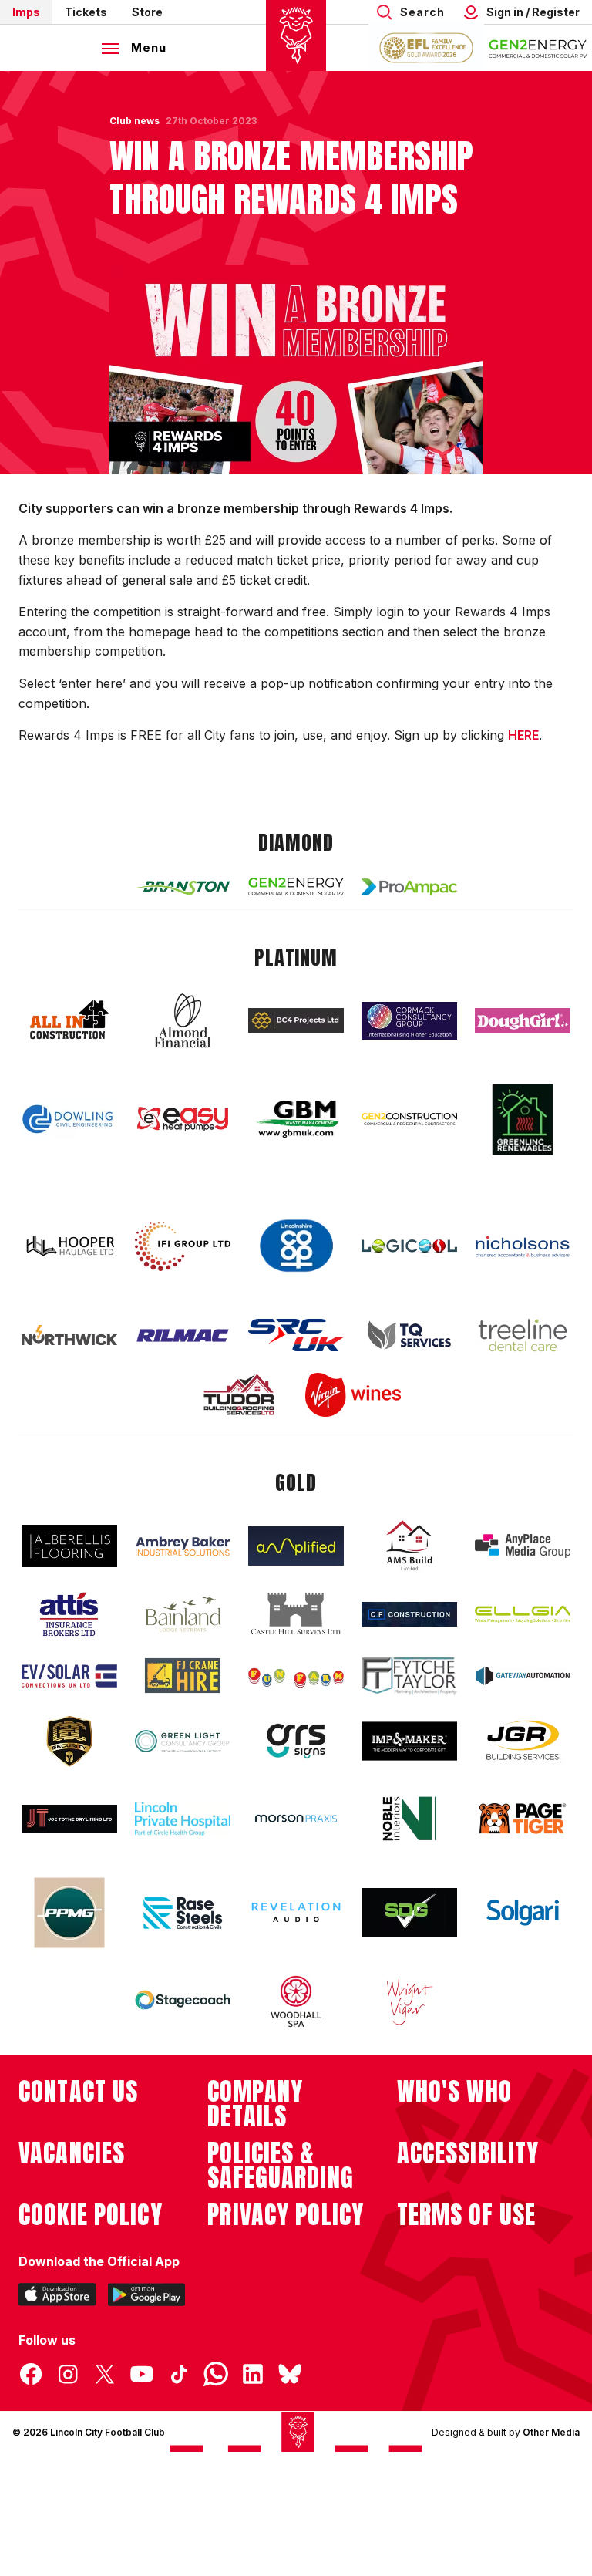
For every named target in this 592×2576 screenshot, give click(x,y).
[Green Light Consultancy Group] (183, 1741)
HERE (523, 735)
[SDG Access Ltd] (409, 1913)
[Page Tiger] (523, 1818)
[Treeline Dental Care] (523, 1335)
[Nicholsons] (523, 1246)
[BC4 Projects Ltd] (296, 1020)
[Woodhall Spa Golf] (296, 2001)
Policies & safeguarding (281, 2166)
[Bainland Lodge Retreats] (183, 1615)
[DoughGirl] (523, 1021)
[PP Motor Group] (69, 1913)
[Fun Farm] (296, 1676)
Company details (255, 2104)
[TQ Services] (409, 1335)
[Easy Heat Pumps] (183, 1119)
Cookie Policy (91, 2215)
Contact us (78, 2092)
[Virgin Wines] (353, 1395)
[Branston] (183, 887)
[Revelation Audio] (296, 1912)
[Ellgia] (523, 1614)
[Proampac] (409, 887)
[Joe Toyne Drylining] (69, 1819)
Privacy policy (286, 2215)
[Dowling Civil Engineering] (69, 1119)
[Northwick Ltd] (69, 1335)
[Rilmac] (183, 1335)
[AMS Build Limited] (409, 1546)
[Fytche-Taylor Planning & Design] (409, 1676)
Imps (26, 12)
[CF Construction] (409, 1614)
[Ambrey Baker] (183, 1546)
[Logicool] (409, 1246)
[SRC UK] (296, 1335)
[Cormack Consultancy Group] (409, 1021)
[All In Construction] (69, 1020)
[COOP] (296, 1246)
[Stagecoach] (183, 2001)
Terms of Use (467, 2215)
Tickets (86, 12)
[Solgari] (523, 1913)
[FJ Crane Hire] (183, 1676)
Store (147, 12)
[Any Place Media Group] (523, 1546)
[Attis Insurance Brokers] (69, 1614)
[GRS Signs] (296, 1741)
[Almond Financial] (183, 1020)
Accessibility (468, 2153)
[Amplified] (296, 1546)
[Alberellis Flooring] (69, 1546)
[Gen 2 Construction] (409, 1119)
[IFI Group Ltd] (183, 1246)
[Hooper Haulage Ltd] (69, 1246)
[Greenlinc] (523, 1119)
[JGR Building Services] (523, 1741)
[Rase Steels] (183, 1913)
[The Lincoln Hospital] (183, 1818)
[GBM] (296, 1119)
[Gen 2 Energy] (296, 887)
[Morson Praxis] (296, 1819)
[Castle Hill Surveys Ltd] (296, 1614)
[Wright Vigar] (409, 2001)
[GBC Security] (69, 1741)
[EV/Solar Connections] (69, 1676)
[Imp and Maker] (409, 1741)
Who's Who (454, 2092)
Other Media (551, 2432)
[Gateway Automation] (523, 1676)
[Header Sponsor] (538, 48)
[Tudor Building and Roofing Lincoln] (239, 1395)
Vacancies (72, 2153)
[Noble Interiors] (409, 1819)
